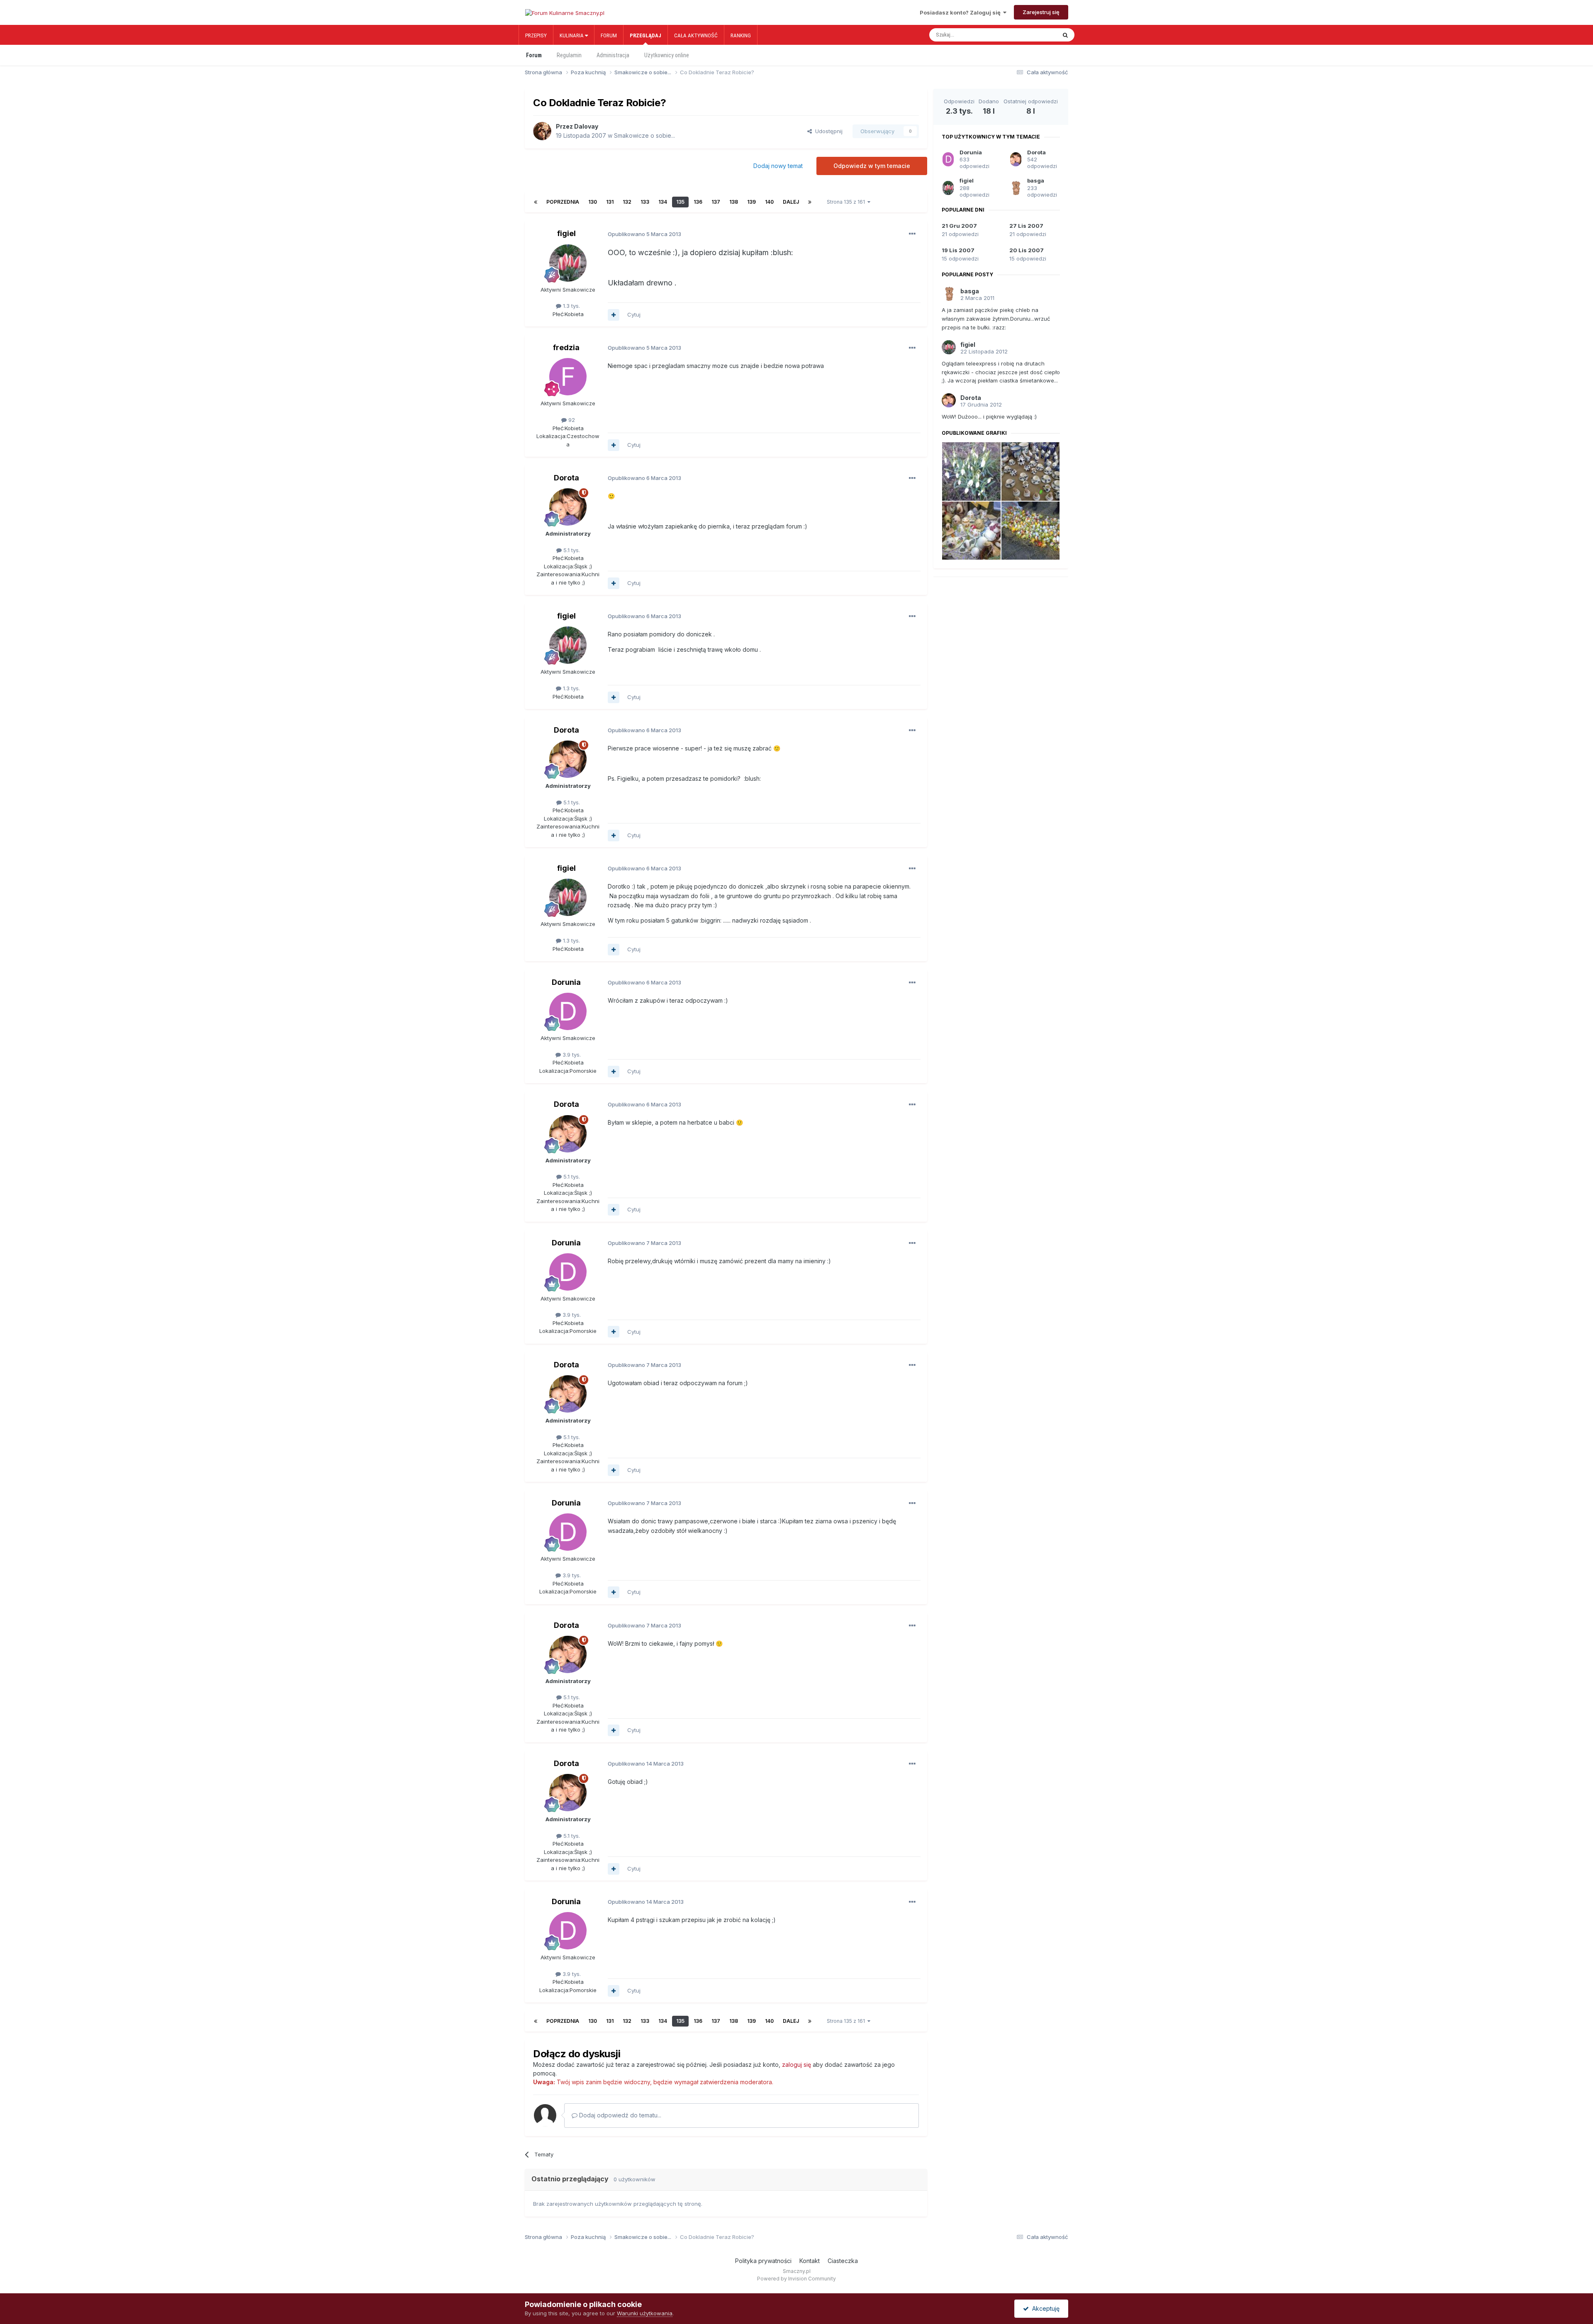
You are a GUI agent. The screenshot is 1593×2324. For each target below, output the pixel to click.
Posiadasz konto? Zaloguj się (961, 12)
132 (627, 202)
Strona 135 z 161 (847, 202)
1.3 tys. (571, 306)
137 (716, 202)
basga (1036, 180)
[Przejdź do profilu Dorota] (568, 507)
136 (698, 202)
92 (571, 420)
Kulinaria (572, 35)
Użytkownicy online (667, 55)
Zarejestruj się (1041, 12)
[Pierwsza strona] (536, 202)
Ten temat (1035, 35)
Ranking (741, 35)
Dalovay (586, 126)
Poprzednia (563, 202)
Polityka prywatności (763, 2261)
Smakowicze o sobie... (644, 135)
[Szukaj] (1065, 35)
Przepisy (536, 35)
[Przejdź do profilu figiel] (568, 263)
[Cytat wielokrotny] (614, 315)
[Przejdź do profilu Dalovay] (542, 131)
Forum (609, 35)
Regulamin (569, 55)
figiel (566, 233)
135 (680, 202)
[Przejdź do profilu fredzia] (568, 377)
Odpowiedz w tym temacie (872, 166)
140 (769, 202)
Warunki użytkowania (645, 2313)
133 (645, 202)
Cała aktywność (696, 35)
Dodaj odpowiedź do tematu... (619, 2115)
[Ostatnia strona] (810, 202)
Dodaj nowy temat (778, 166)
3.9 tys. (571, 1055)
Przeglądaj (645, 35)
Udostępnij (827, 131)
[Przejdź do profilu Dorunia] (568, 1011)
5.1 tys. (571, 550)
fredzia (566, 347)
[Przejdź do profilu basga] (1016, 188)
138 (734, 202)
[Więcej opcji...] (912, 234)
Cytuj (634, 314)
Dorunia (566, 982)
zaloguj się (796, 2065)
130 (593, 202)
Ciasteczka (843, 2261)
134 (663, 202)
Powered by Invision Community (796, 2279)
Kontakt (810, 2261)
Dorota (566, 478)
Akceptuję (1044, 2308)
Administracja (613, 55)
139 (751, 202)
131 (610, 202)
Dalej (791, 202)
